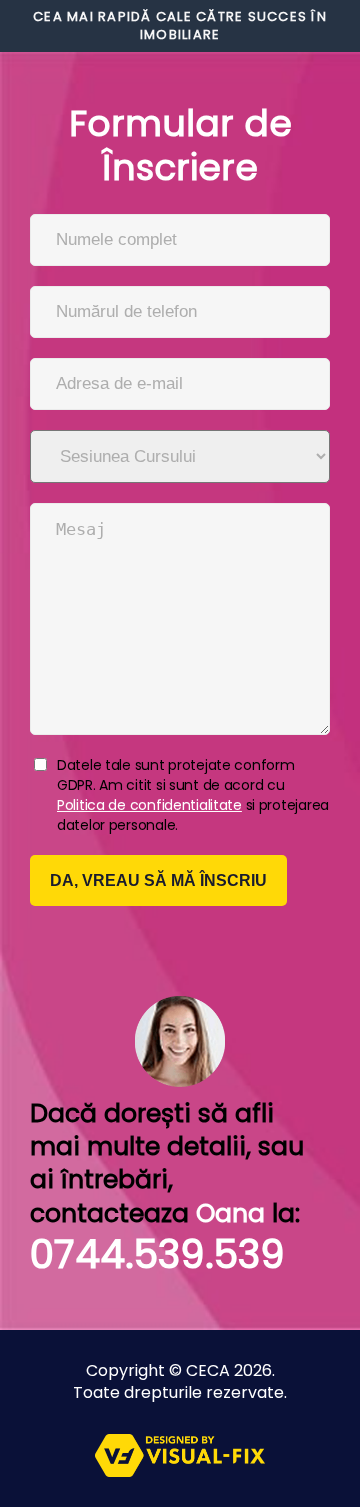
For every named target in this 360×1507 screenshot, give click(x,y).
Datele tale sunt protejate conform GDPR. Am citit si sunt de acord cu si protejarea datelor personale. (193, 795)
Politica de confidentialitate (149, 805)
